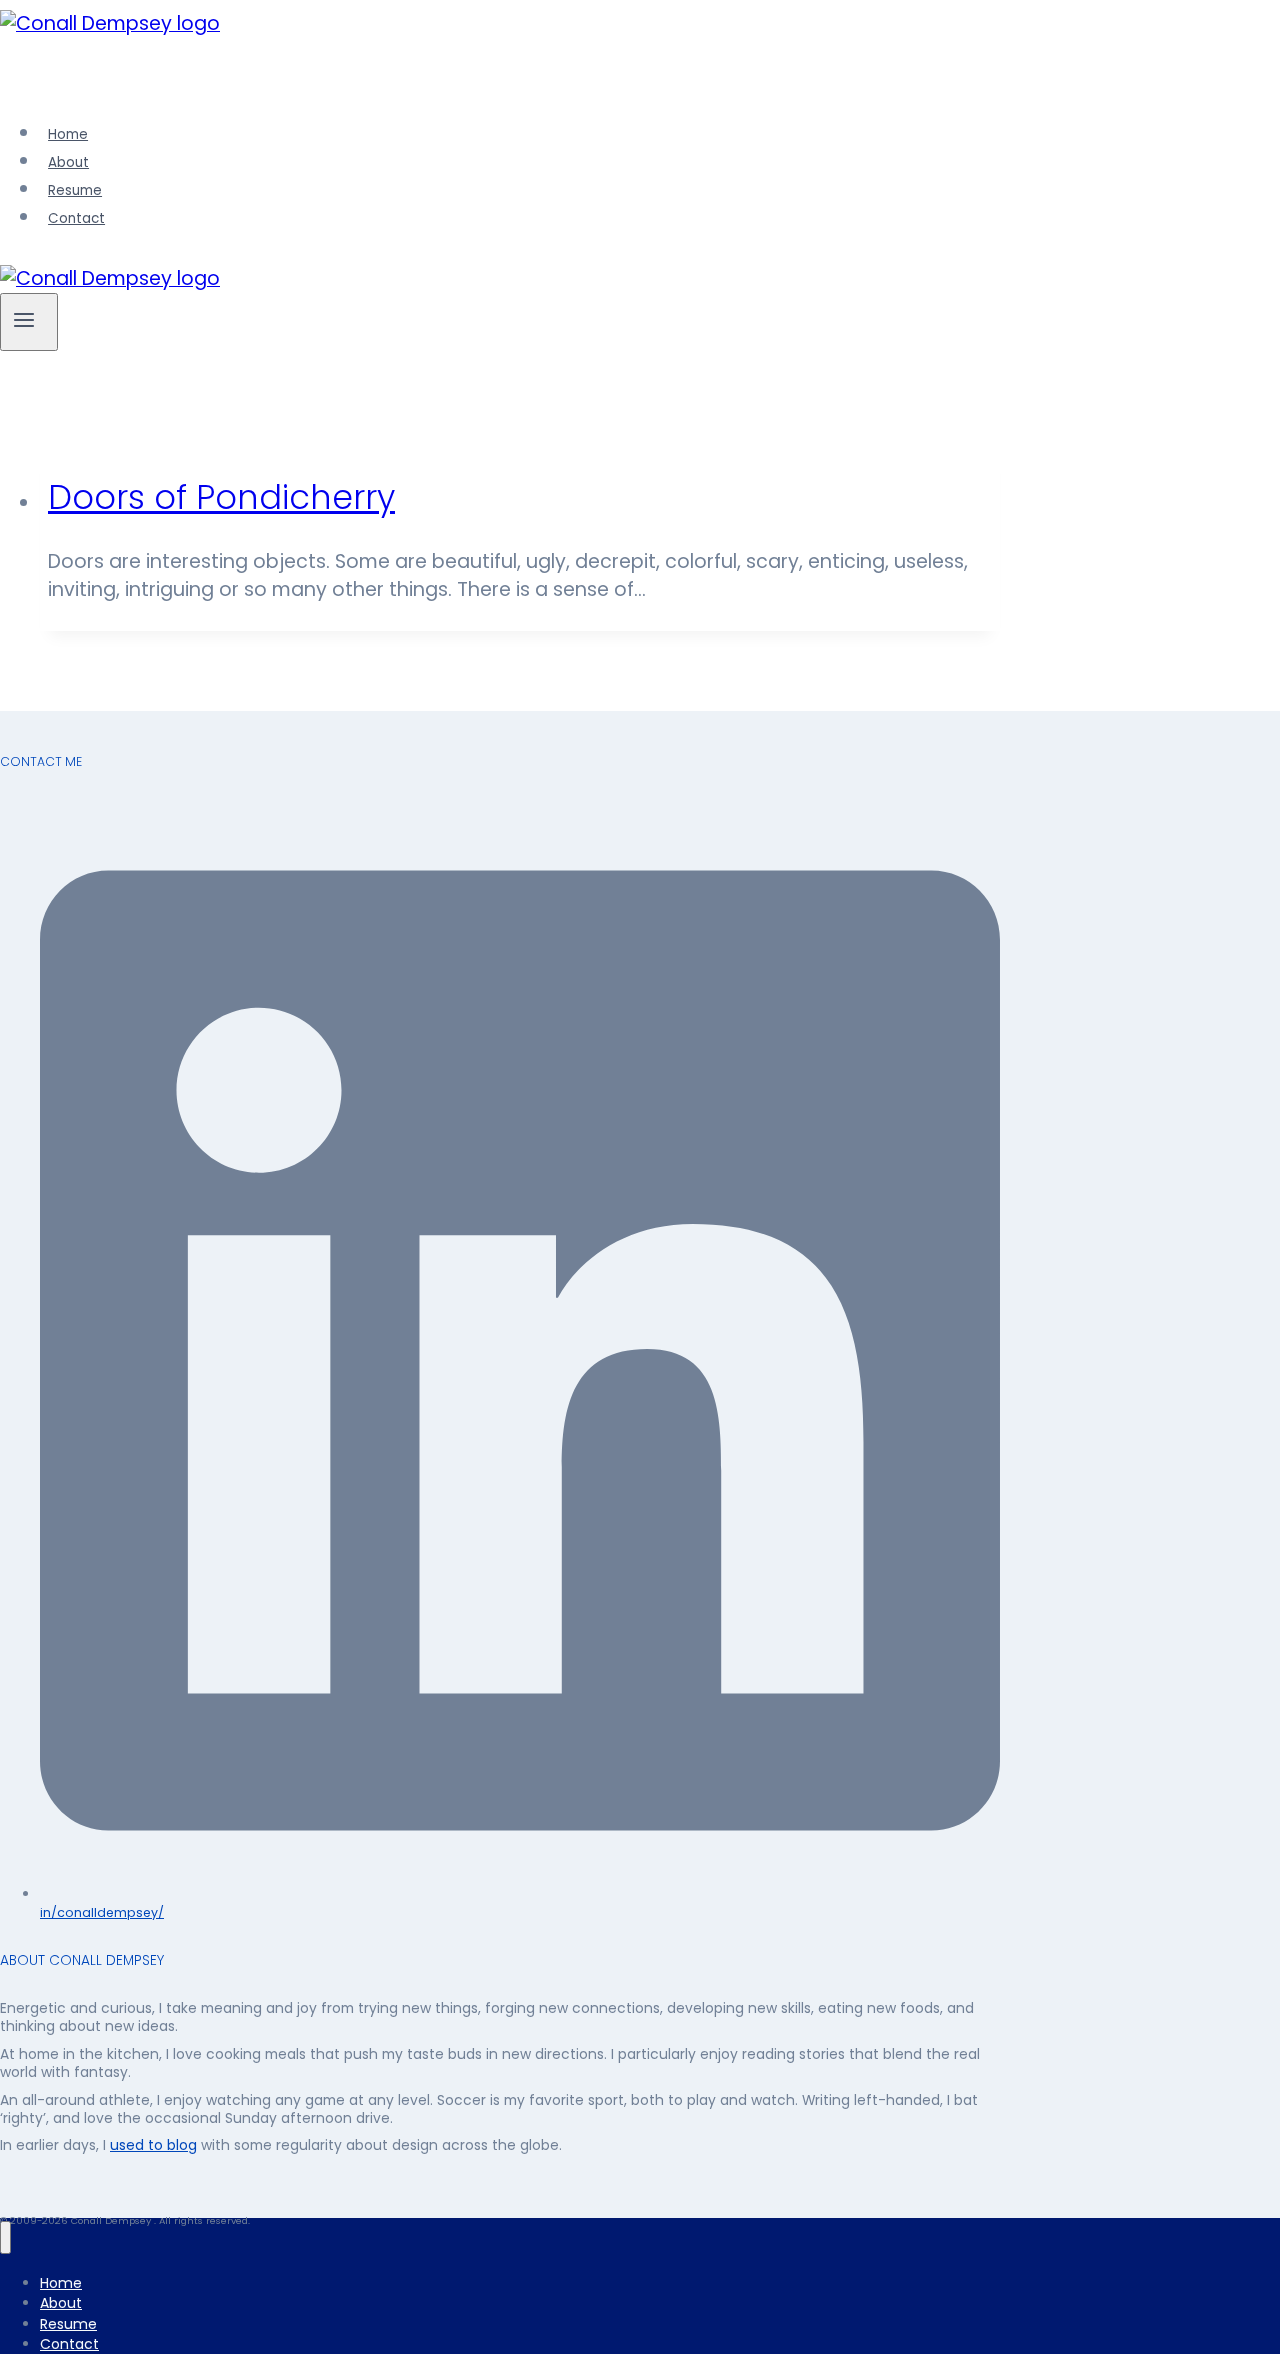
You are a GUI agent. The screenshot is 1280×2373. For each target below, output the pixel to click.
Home (68, 134)
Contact (76, 218)
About (68, 162)
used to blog (153, 2145)
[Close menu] (5, 2237)
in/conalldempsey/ (102, 1912)
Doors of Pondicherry (221, 497)
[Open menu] (29, 322)
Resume (75, 190)
